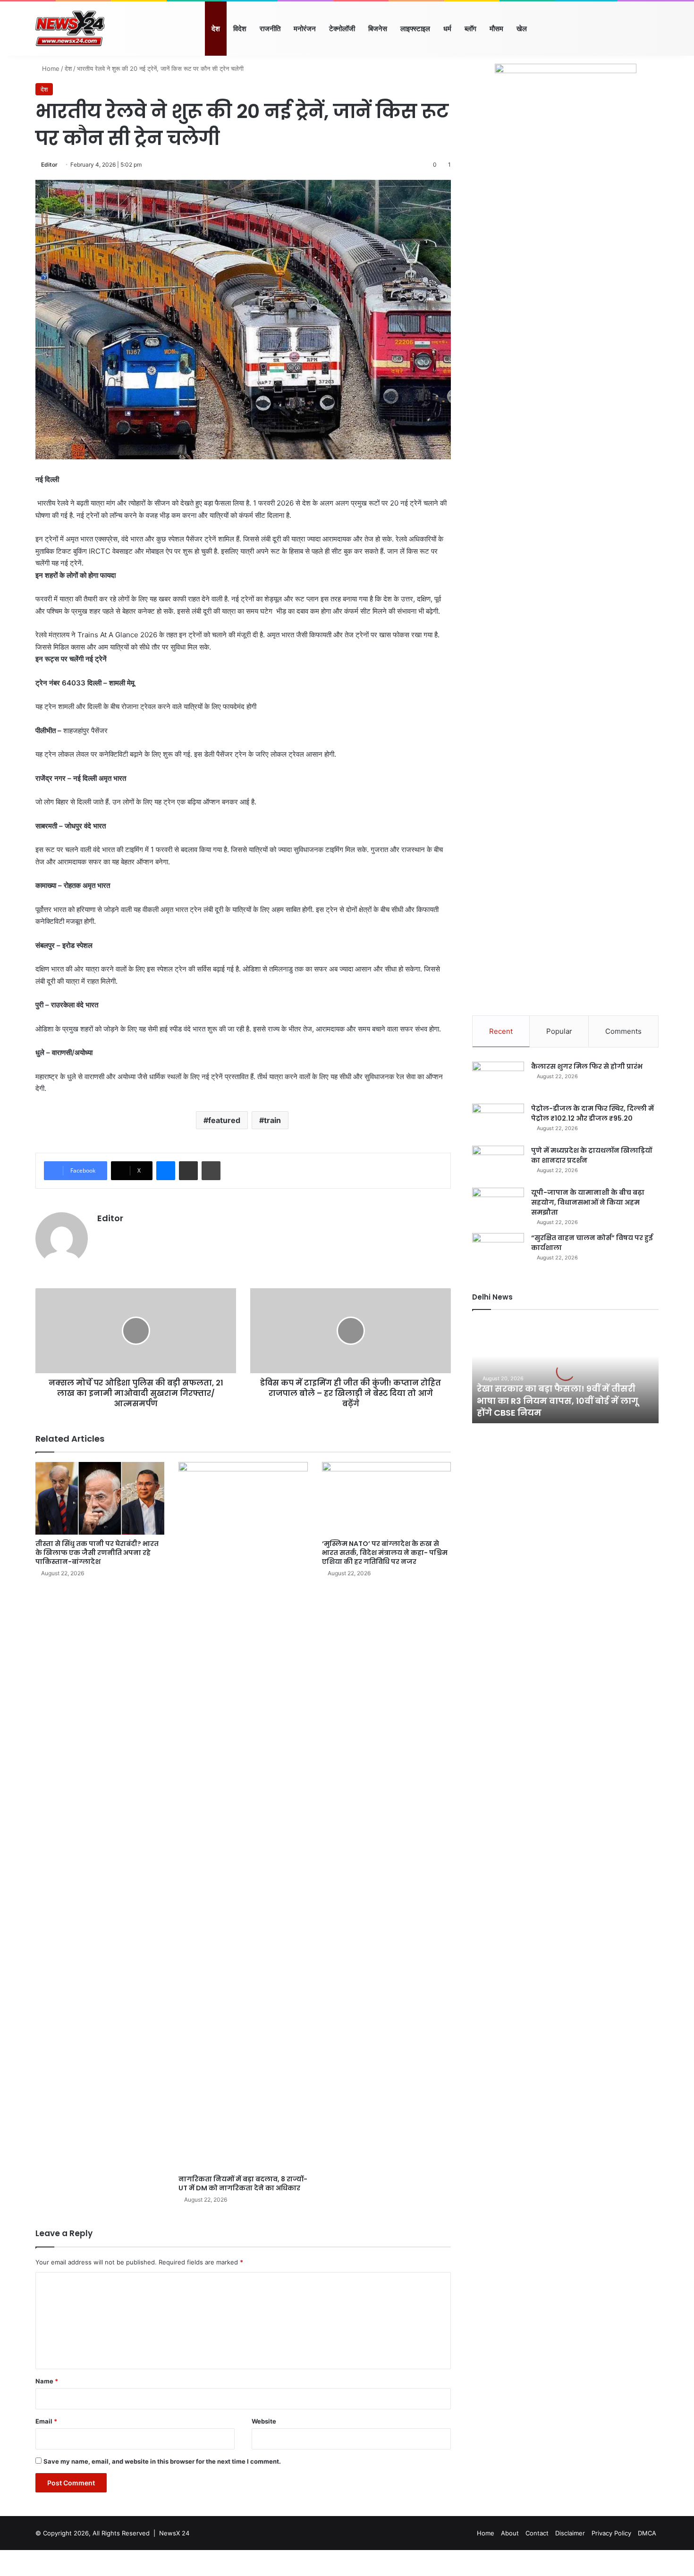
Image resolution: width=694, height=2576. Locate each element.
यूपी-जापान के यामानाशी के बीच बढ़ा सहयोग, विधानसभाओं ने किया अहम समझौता (588, 1202)
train (272, 1120)
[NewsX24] (70, 29)
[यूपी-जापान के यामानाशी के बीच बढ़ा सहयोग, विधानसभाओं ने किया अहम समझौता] (498, 1205)
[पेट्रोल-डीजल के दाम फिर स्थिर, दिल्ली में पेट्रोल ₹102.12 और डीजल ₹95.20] (498, 1121)
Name (47, 2381)
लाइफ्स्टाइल (415, 29)
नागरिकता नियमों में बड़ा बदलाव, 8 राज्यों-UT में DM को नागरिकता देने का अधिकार (243, 2183)
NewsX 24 (174, 2533)
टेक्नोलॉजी (342, 29)
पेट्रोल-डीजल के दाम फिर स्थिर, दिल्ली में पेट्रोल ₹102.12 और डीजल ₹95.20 (592, 1113)
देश (216, 29)
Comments (623, 1031)
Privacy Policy (611, 2533)
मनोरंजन (305, 29)
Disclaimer (570, 2533)
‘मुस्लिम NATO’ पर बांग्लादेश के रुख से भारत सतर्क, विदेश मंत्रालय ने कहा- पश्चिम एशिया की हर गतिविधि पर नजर (385, 1553)
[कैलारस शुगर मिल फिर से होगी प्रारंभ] (498, 1079)
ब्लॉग (470, 29)
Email (46, 2421)
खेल (522, 29)
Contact (537, 2533)
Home (50, 68)
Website (264, 2421)
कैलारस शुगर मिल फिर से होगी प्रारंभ (587, 1066)
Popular (559, 1031)
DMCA (647, 2533)
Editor (49, 165)
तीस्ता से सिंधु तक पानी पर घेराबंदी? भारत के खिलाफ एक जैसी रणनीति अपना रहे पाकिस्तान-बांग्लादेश (97, 1553)
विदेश (240, 29)
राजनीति (270, 29)
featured (224, 1120)
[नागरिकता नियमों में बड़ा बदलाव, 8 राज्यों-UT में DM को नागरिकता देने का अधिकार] (243, 1816)
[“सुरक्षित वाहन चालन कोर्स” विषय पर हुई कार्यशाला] (498, 1251)
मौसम (496, 29)
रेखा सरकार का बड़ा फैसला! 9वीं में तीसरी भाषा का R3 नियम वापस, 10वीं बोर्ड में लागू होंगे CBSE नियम (558, 1400)
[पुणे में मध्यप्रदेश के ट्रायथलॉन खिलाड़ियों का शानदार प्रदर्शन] (498, 1163)
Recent (501, 1031)
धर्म (447, 29)
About (510, 2533)
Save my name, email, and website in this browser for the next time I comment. (162, 2461)
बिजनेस (378, 29)
